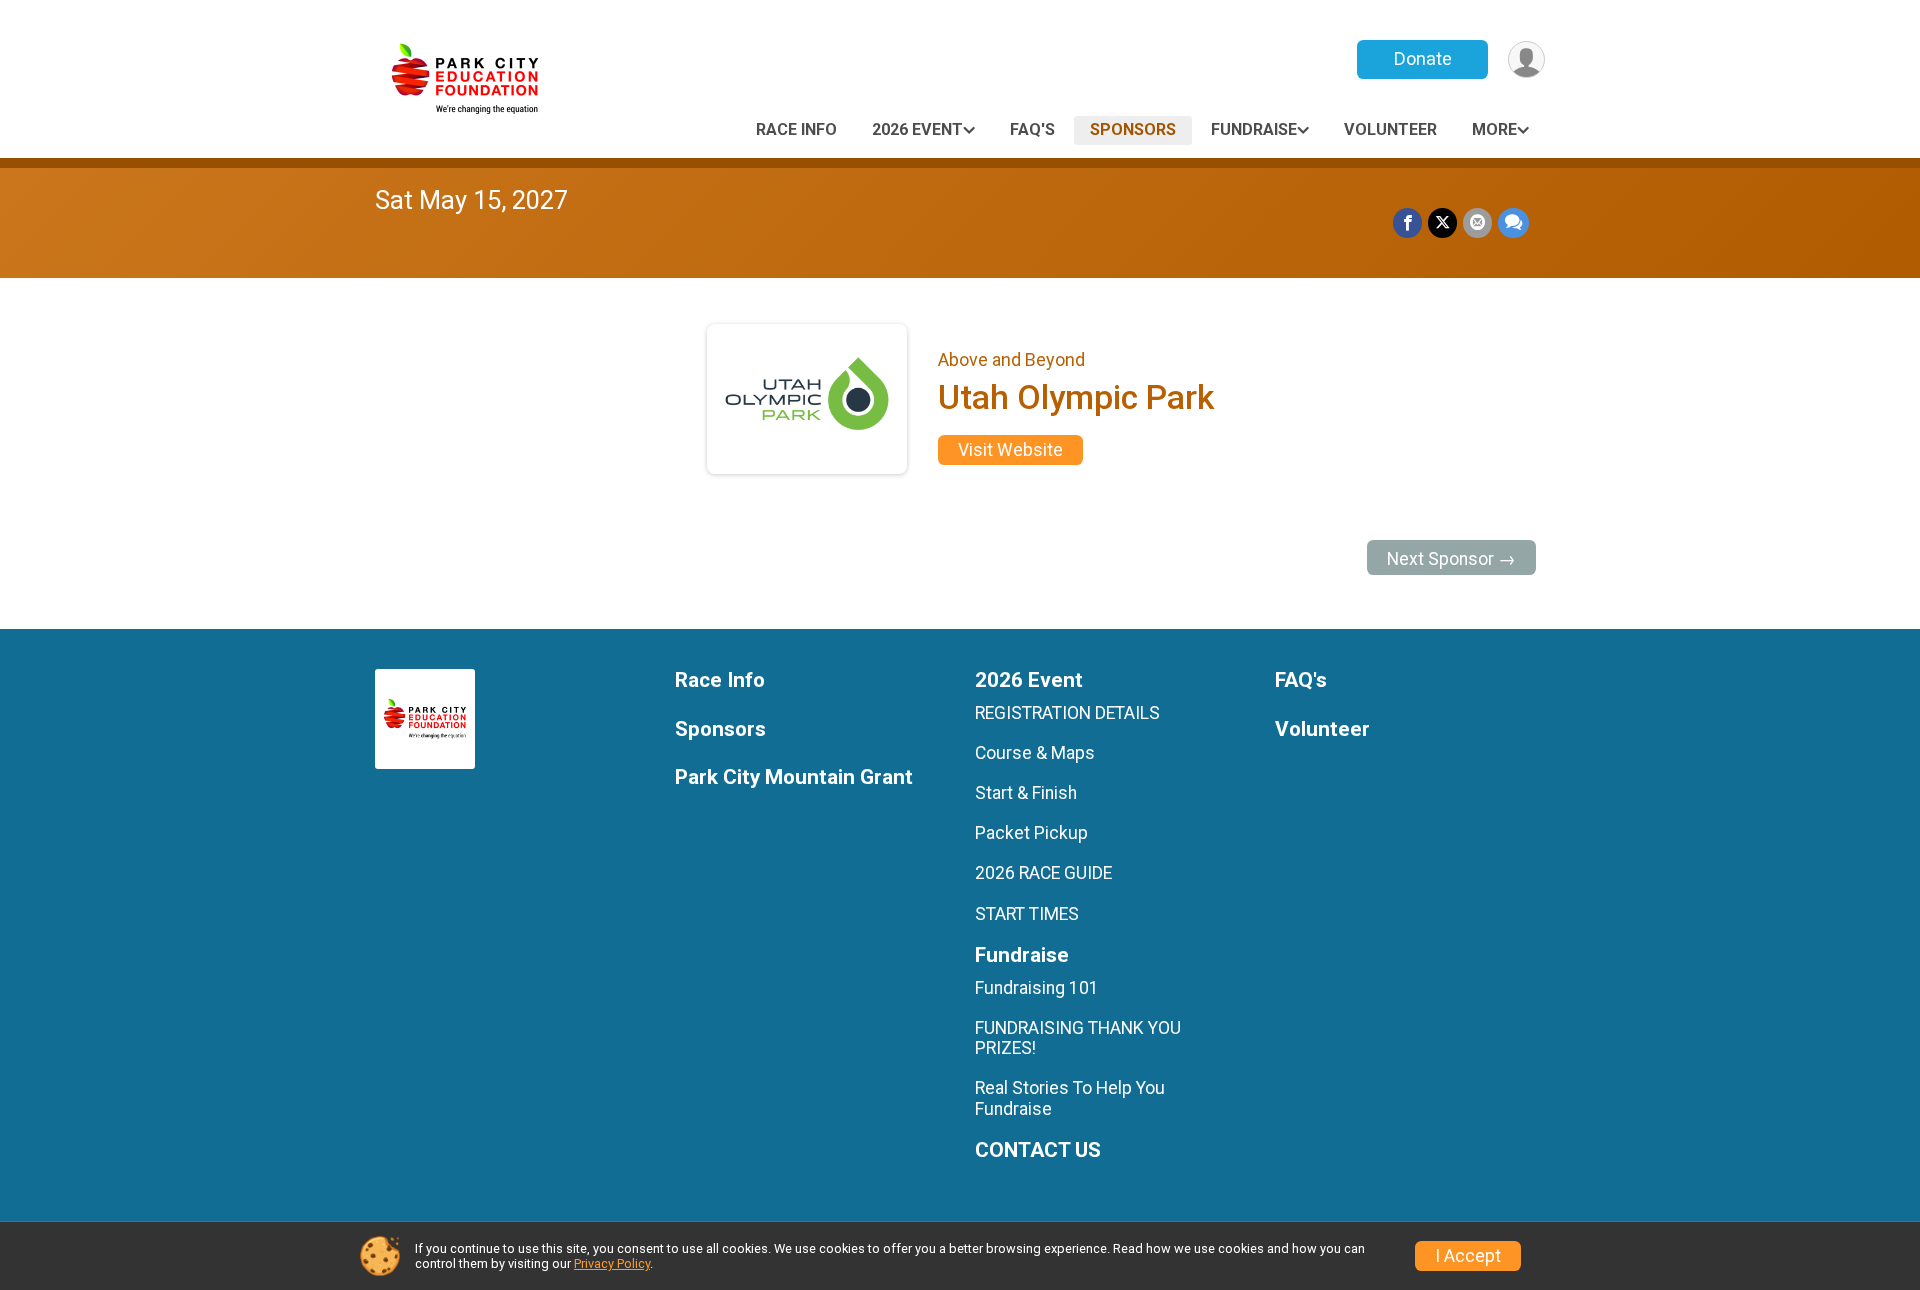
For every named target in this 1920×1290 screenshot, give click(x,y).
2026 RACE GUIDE (1043, 873)
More (1494, 129)
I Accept (1468, 1256)
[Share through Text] (1513, 222)
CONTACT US (1038, 1150)
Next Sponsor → (1451, 559)
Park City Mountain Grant (794, 777)
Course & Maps (1035, 753)
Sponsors (1133, 129)
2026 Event (917, 129)
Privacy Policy (612, 1263)
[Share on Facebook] (1407, 222)
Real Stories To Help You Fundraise (1070, 1098)
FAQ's (1032, 129)
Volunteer (1390, 129)
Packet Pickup (1031, 833)
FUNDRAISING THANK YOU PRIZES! (1078, 1038)
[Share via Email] (1477, 222)
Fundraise (1254, 129)
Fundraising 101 (1037, 988)
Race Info (796, 129)
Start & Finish (1026, 793)
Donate (1423, 58)
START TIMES (1027, 914)
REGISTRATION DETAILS (1067, 713)
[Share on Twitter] (1442, 222)
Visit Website (1010, 450)
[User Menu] (1526, 59)
